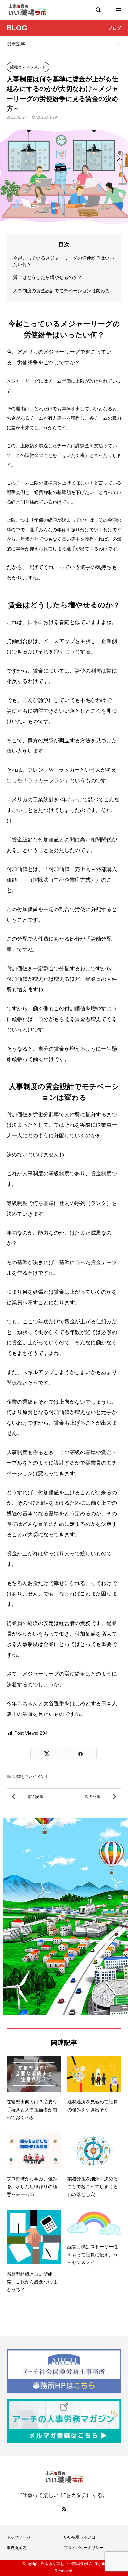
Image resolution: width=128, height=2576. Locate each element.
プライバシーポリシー (84, 2548)
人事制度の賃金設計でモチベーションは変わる (61, 291)
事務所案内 (16, 2548)
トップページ (18, 2537)
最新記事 (16, 44)
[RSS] (64, 2509)
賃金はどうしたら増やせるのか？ (48, 277)
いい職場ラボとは (80, 2537)
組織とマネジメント (28, 67)
